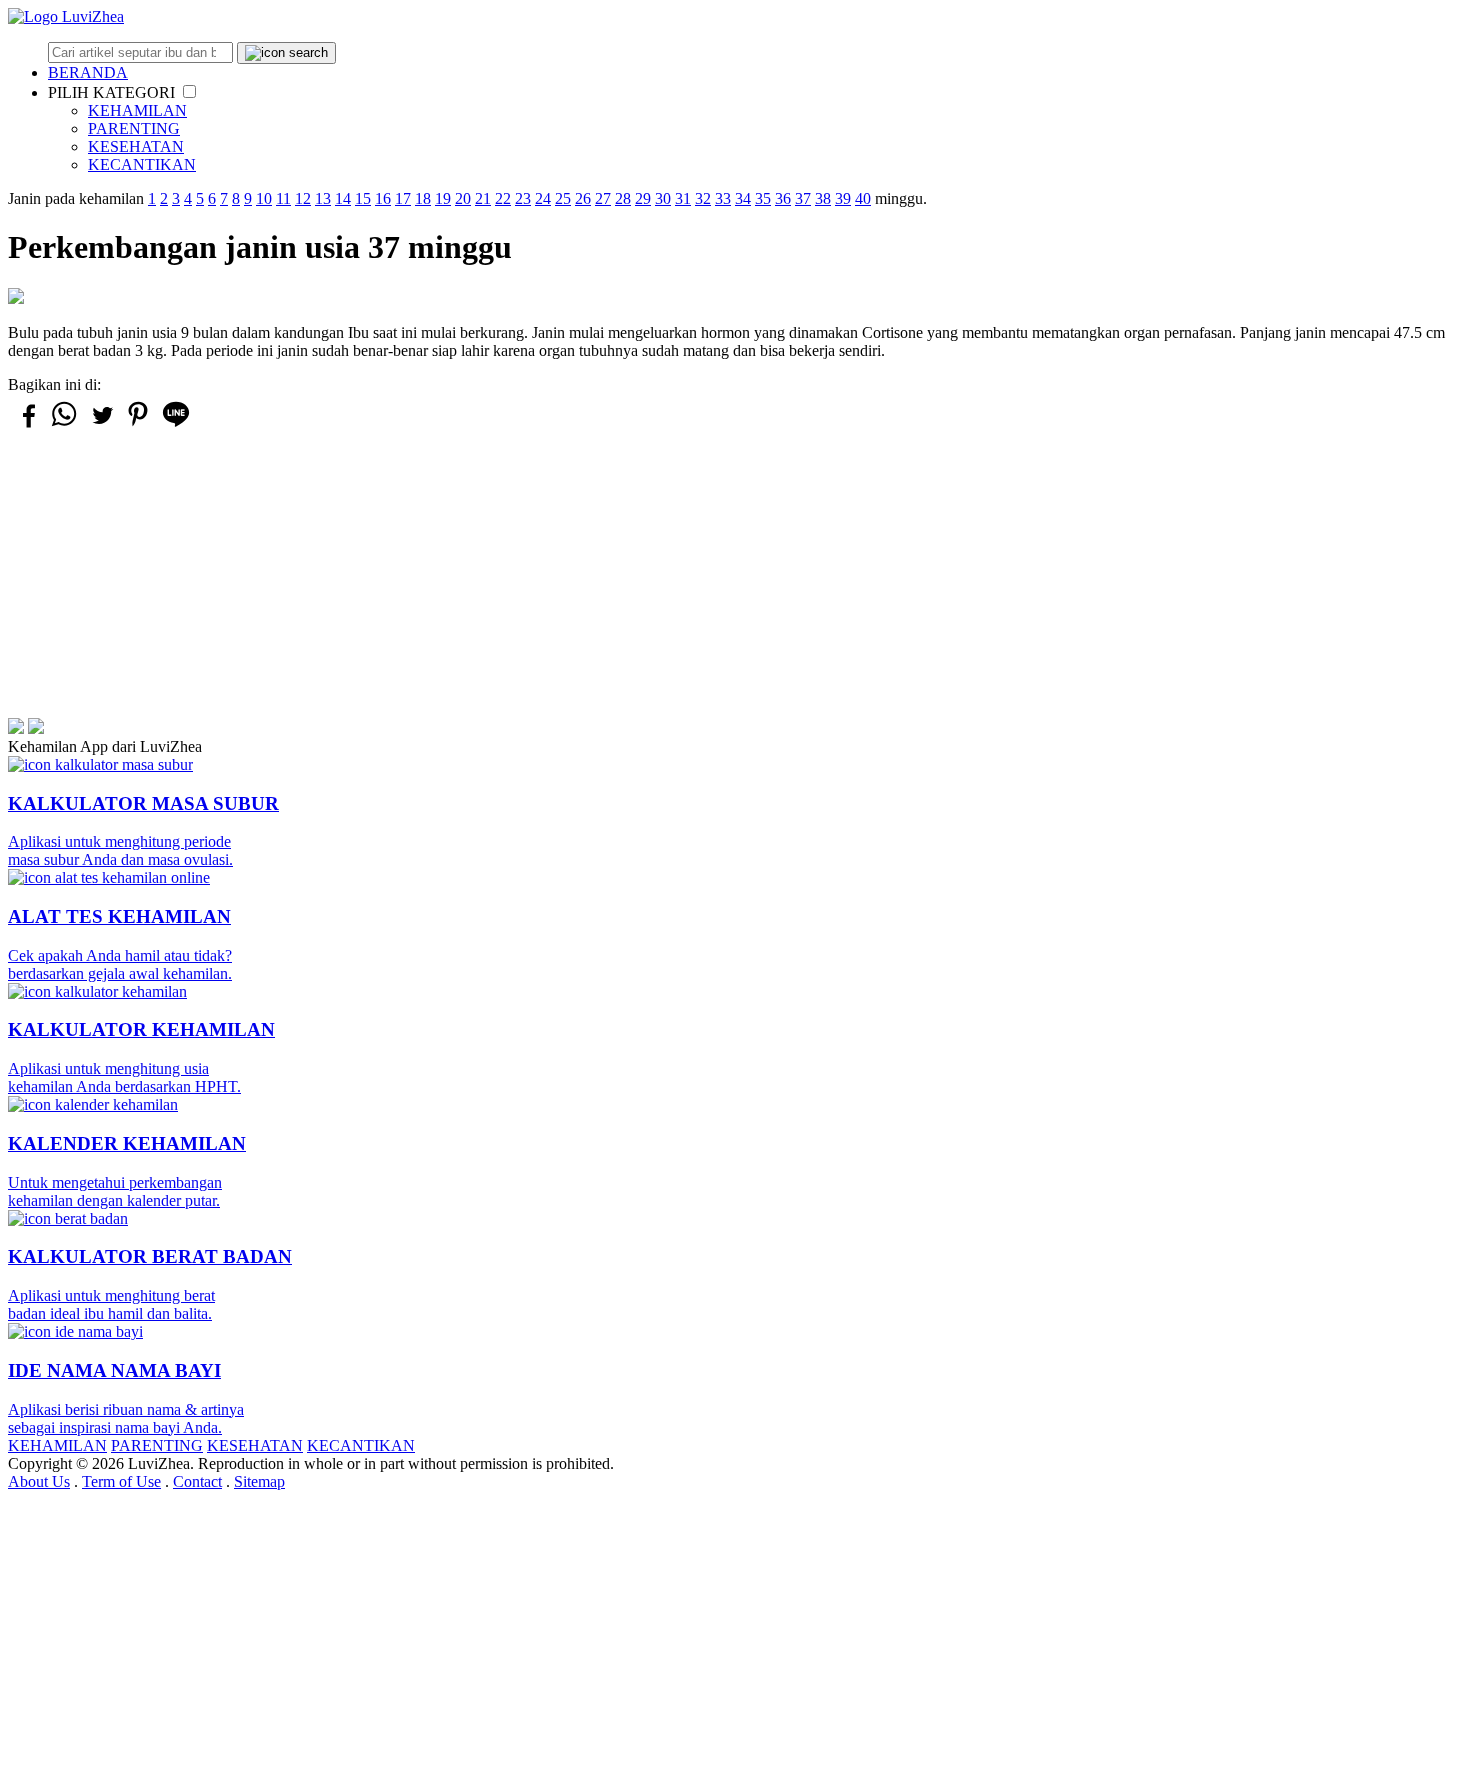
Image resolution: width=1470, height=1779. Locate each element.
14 (343, 198)
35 (763, 198)
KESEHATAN (136, 146)
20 (463, 198)
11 (283, 198)
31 (683, 198)
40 (863, 198)
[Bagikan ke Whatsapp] (64, 425)
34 (743, 198)
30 (663, 198)
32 (703, 198)
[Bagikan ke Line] (176, 425)
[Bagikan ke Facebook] (27, 424)
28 (623, 198)
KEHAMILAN (137, 110)
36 (783, 198)
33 (723, 198)
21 (483, 198)
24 (543, 198)
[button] (189, 91)
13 (323, 198)
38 (823, 198)
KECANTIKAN (142, 164)
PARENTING (134, 128)
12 (303, 198)
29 (643, 198)
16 (383, 198)
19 (443, 198)
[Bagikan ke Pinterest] (138, 425)
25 (563, 198)
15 (363, 198)
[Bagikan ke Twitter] (101, 424)
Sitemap (259, 1481)
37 (803, 198)
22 (503, 198)
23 (523, 198)
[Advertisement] (608, 578)
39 (843, 198)
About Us (39, 1481)
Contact (197, 1481)
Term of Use (121, 1481)
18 (423, 198)
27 (603, 198)
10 (264, 198)
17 (403, 198)
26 (583, 198)
